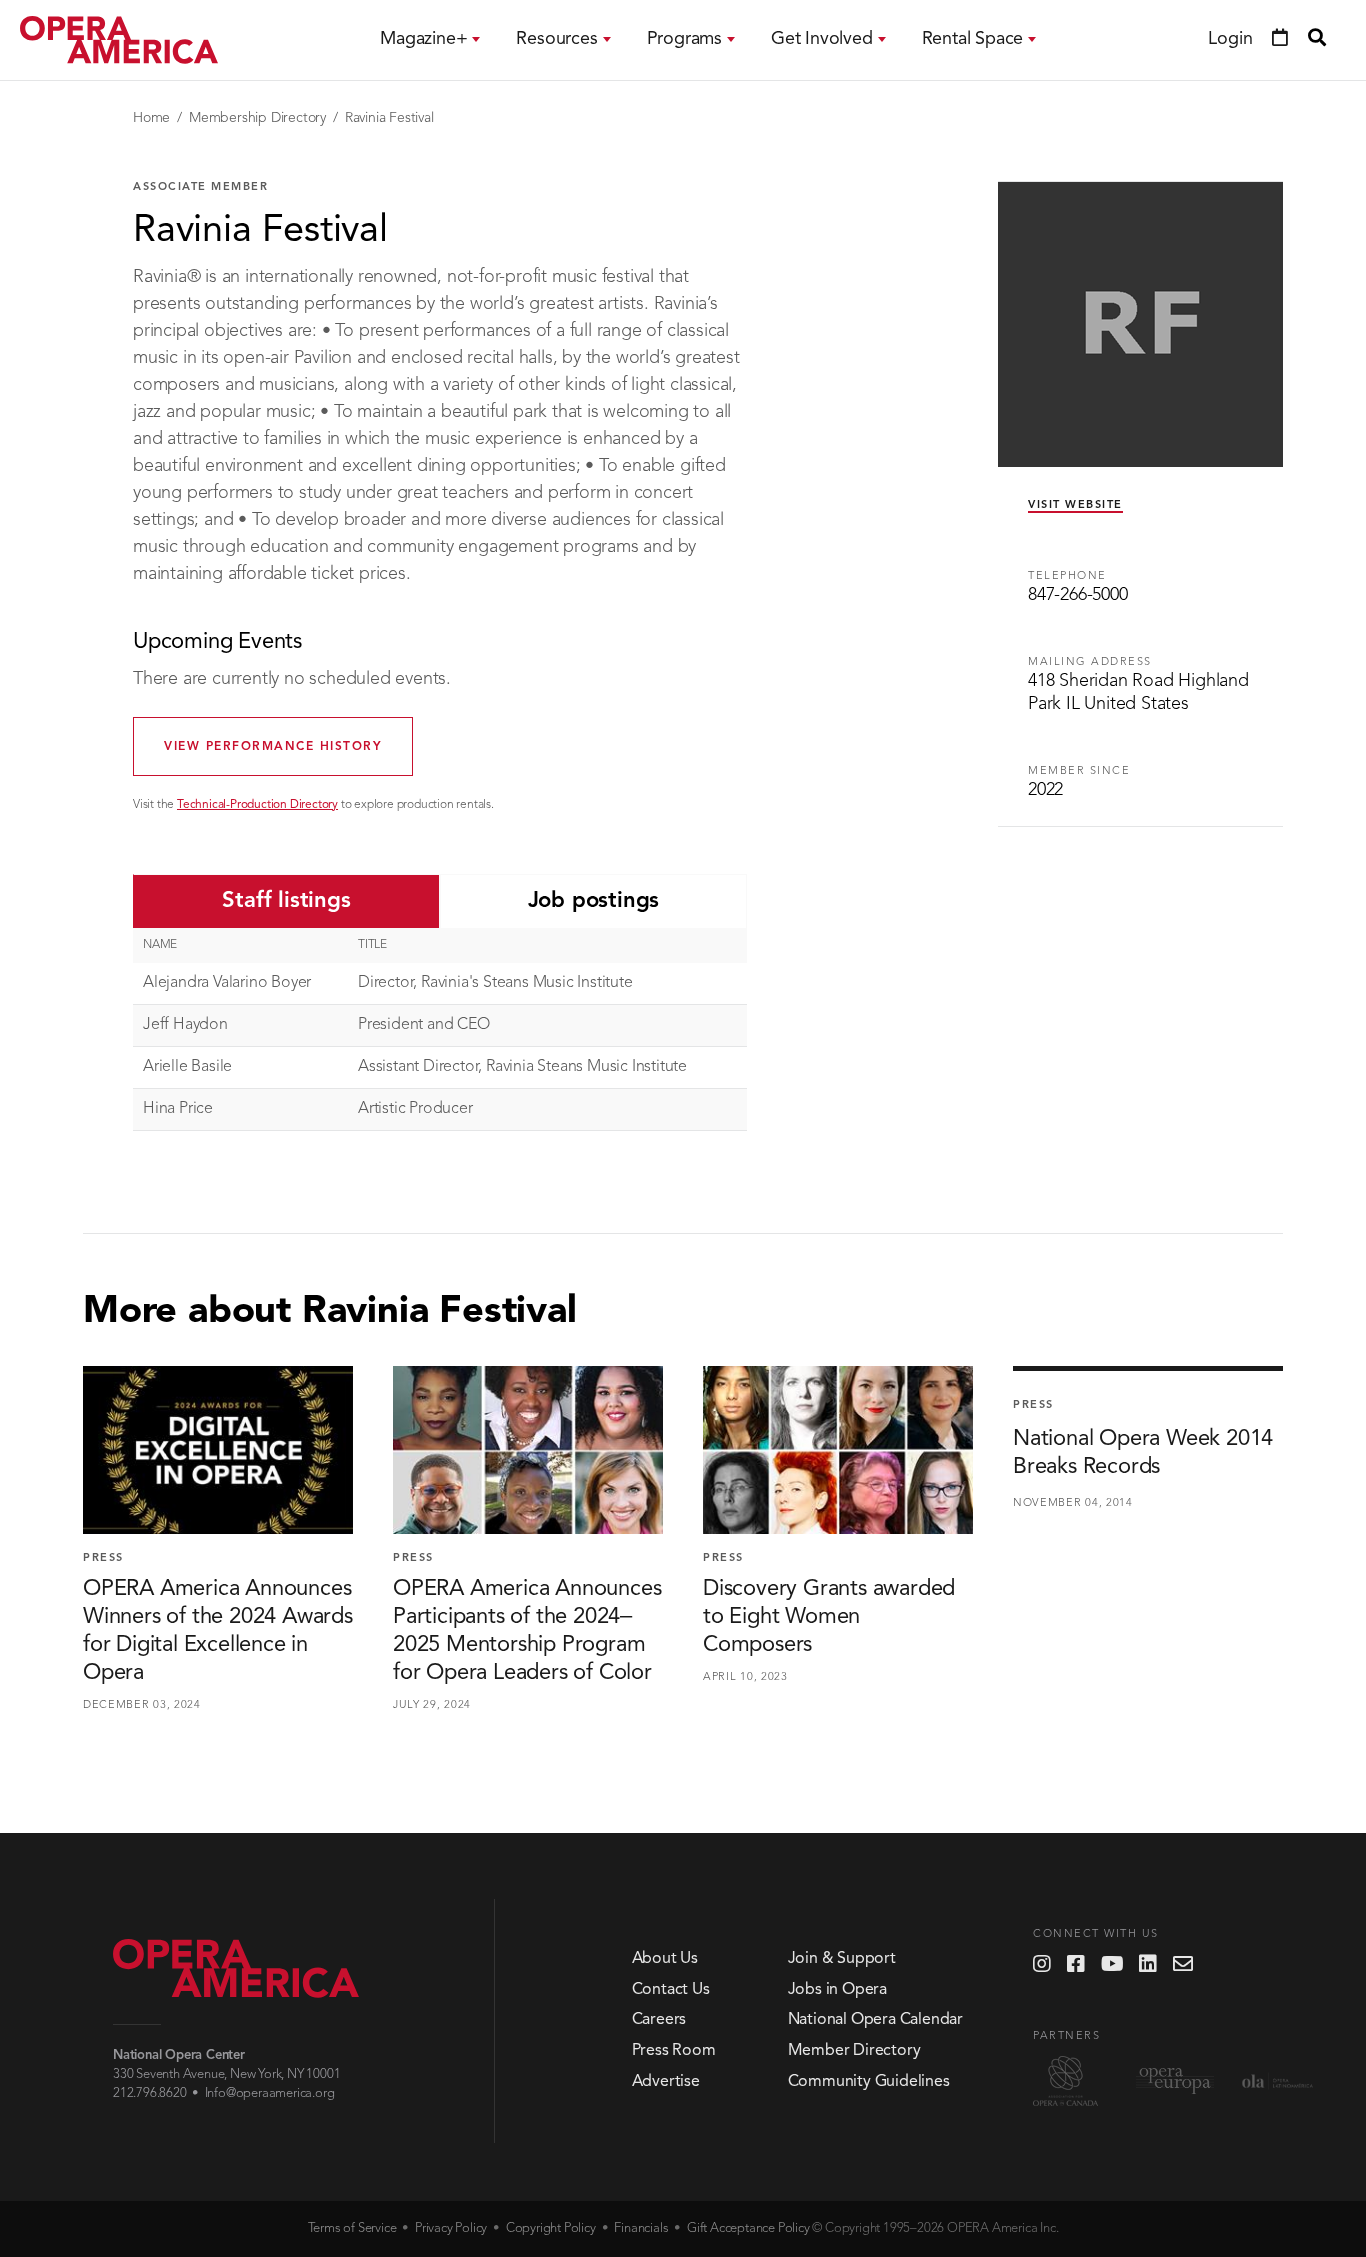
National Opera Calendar (875, 2020)
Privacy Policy (451, 2228)
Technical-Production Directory (257, 805)
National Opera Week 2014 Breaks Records (1143, 1453)
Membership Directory (257, 118)
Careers (659, 2020)
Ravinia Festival (389, 118)
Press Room (674, 2051)
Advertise (666, 2082)
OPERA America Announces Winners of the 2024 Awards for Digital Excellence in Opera (218, 1631)
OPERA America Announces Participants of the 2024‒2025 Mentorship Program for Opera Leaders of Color (527, 1631)
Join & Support (842, 1959)
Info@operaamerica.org (270, 2093)
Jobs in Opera (837, 1990)
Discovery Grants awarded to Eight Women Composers (829, 1617)
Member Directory (854, 2051)
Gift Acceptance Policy (748, 2228)
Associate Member (200, 187)
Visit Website (1075, 505)
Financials (641, 2228)
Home (151, 118)
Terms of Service (352, 2228)
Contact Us (671, 1990)
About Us (665, 1959)
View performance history (273, 747)
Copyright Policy (551, 2228)
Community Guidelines (869, 2082)
